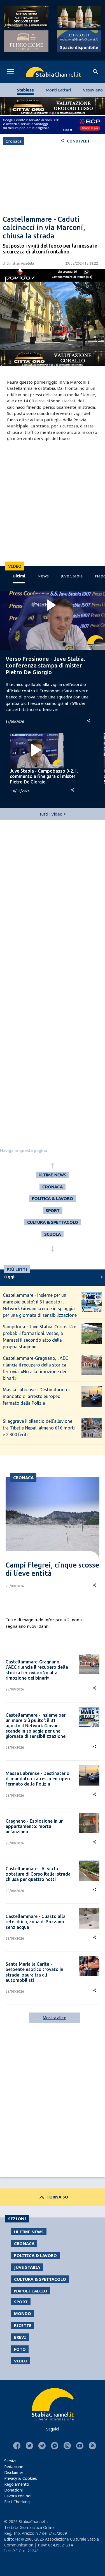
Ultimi (19, 576)
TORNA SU (53, 2197)
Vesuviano (93, 90)
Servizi (10, 2461)
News (43, 576)
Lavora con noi (18, 2496)
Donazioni (13, 2490)
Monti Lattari (58, 90)
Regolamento (17, 2484)
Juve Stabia (72, 576)
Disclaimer (14, 2472)
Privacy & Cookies (21, 2478)
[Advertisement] (53, 182)
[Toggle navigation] (10, 72)
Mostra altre (55, 2018)
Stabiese (25, 90)
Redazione (14, 2467)
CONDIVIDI (75, 141)
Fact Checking (17, 2502)
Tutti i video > (53, 814)
